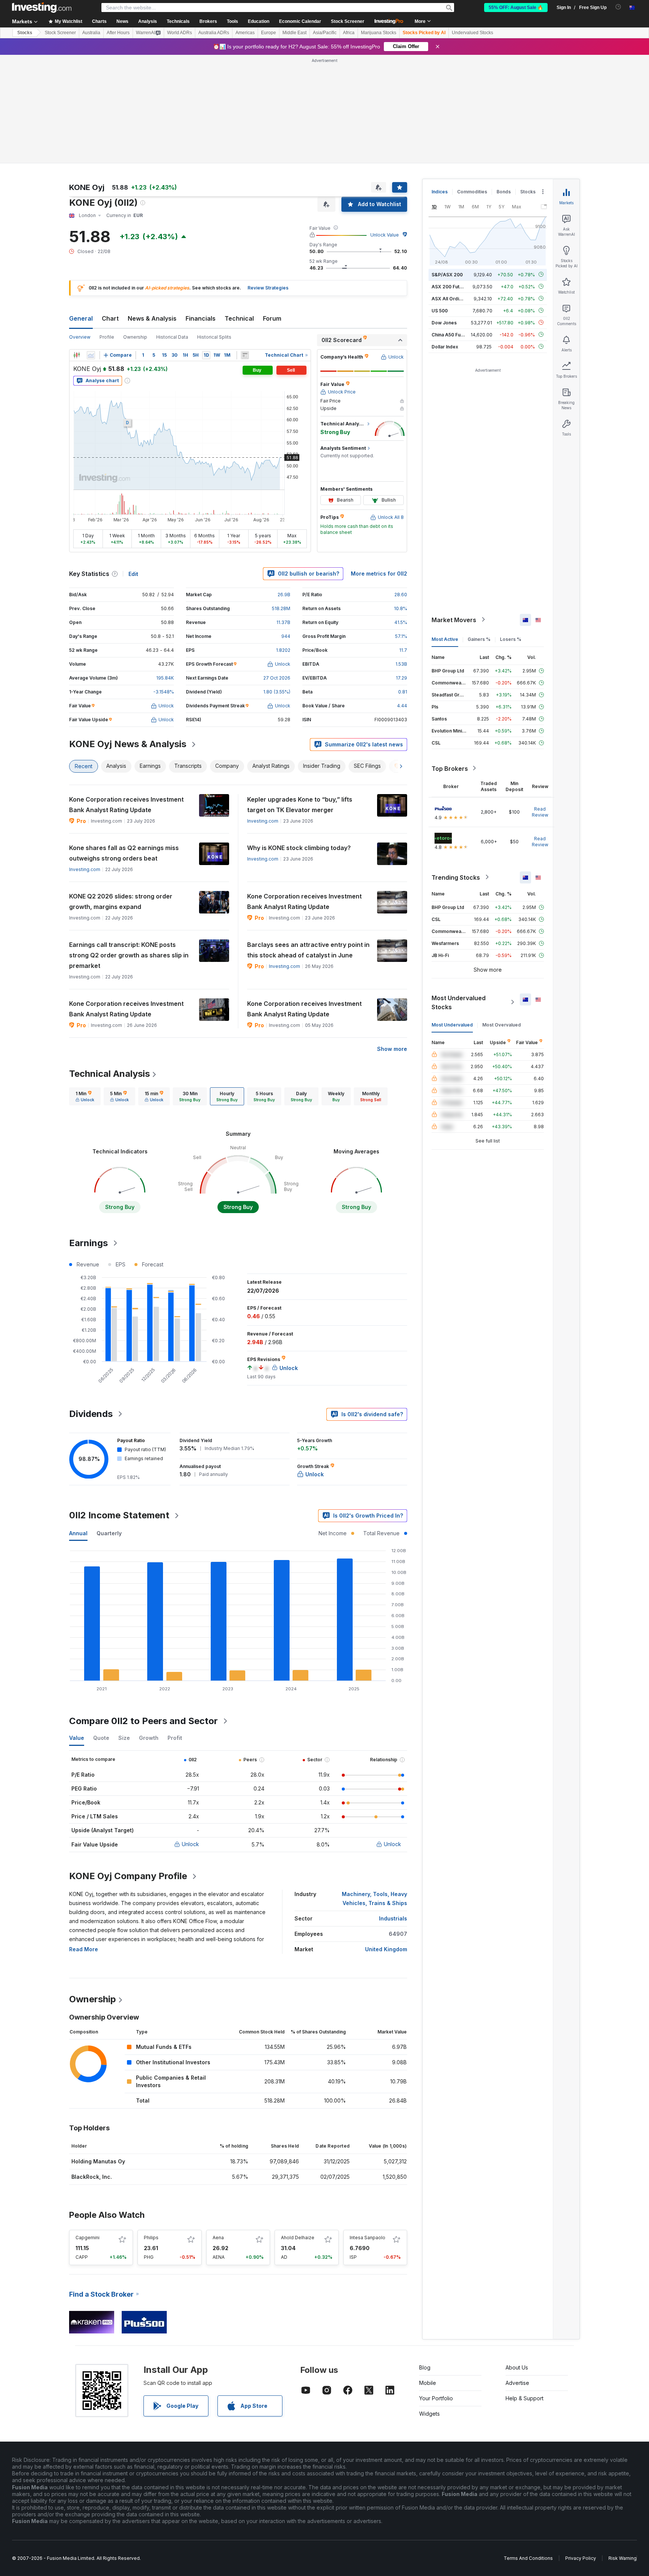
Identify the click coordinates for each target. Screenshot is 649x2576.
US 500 (440, 310)
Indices (440, 192)
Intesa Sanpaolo (368, 2238)
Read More (84, 1949)
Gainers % (479, 639)
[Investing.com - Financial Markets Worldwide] (42, 8)
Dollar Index (445, 346)
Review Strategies (268, 288)
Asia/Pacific (325, 33)
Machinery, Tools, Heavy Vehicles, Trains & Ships (374, 1898)
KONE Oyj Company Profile (128, 1876)
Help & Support (524, 2398)
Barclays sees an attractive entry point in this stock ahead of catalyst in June (308, 950)
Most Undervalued (452, 1024)
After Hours (118, 33)
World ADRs (180, 33)
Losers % (511, 639)
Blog (425, 2367)
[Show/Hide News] (245, 355)
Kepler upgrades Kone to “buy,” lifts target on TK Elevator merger (300, 805)
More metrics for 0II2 (379, 574)
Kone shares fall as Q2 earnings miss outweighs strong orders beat (124, 853)
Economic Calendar (300, 21)
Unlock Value (385, 235)
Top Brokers (450, 768)
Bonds (504, 192)
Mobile (428, 2383)
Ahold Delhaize (298, 2238)
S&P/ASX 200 (447, 274)
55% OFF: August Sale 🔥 (516, 8)
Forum (272, 318)
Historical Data (172, 337)
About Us (517, 2367)
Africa (349, 33)
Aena (218, 2238)
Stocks (25, 33)
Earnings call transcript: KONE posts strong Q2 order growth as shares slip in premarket (129, 955)
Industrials (393, 1918)
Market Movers (454, 620)
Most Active (445, 639)
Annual (78, 1533)
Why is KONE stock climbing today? (299, 848)
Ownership (135, 337)
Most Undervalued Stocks (459, 1002)
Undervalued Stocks (472, 33)
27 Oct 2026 (277, 678)
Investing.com (263, 821)
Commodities (472, 192)
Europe (269, 33)
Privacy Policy (581, 2558)
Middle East (294, 33)
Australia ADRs (214, 33)
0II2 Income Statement (119, 1515)
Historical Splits (214, 337)
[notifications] (618, 7)
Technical (239, 318)
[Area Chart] (91, 355)
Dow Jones (444, 322)
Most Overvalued (502, 1024)
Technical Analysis (109, 1074)
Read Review (540, 812)
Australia (91, 33)
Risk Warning (623, 2558)
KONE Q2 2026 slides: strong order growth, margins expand (121, 901)
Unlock (190, 1844)
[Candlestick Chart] (77, 355)
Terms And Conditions (528, 2558)
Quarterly (109, 1533)
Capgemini (88, 2238)
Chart (110, 318)
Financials (201, 318)
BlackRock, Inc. (92, 2177)
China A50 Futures (452, 334)
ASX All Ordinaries (452, 298)
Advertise (517, 2383)
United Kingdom (386, 1949)
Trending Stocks (456, 877)
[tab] (85, 1096)
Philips (151, 2238)
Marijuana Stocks (379, 33)
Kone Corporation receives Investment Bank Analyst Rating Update (126, 805)
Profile (107, 337)
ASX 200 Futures (451, 286)
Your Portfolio (436, 2398)
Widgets (429, 2414)
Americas (245, 33)
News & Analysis (152, 318)
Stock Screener (348, 21)
